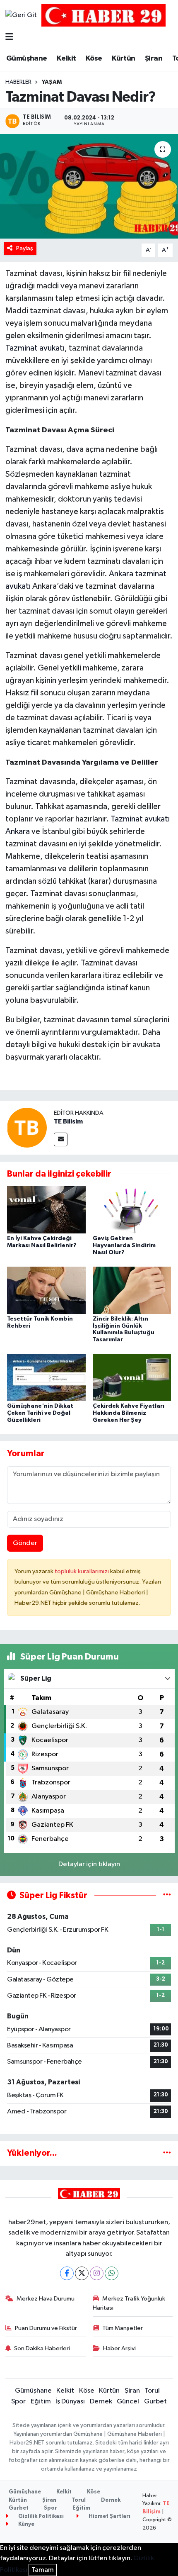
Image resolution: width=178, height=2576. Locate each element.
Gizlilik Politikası (40, 2516)
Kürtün (123, 58)
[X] (82, 2273)
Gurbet (155, 2402)
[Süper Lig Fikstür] (167, 1895)
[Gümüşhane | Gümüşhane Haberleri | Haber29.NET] (103, 15)
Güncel (128, 2402)
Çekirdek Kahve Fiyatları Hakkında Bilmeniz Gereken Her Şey (129, 1413)
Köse (94, 58)
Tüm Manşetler (123, 2328)
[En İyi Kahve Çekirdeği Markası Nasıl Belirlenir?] (46, 1210)
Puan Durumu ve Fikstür (46, 2328)
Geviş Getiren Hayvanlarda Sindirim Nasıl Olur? (124, 1245)
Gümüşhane (27, 58)
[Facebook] (67, 2273)
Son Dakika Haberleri (42, 2348)
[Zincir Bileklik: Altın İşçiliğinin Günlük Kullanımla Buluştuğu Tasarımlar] (132, 1290)
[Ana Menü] (9, 38)
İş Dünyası (70, 2402)
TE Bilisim (68, 1121)
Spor (18, 2402)
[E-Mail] (61, 1139)
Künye (26, 2524)
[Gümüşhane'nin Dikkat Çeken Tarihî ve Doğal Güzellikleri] (46, 1377)
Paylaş (25, 248)
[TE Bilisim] (27, 1127)
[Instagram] (97, 2273)
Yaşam (52, 82)
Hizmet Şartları (109, 2516)
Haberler (18, 82)
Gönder (25, 1543)
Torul (152, 2391)
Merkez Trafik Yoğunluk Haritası (129, 2303)
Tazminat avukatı (35, 348)
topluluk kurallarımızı (82, 1571)
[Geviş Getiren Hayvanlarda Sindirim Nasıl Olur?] (132, 1210)
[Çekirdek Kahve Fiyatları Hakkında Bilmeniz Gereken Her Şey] (132, 1377)
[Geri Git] (21, 15)
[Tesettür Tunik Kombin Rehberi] (46, 1290)
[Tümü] (167, 2153)
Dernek (101, 2402)
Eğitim (41, 2402)
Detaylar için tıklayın (89, 1864)
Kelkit (66, 58)
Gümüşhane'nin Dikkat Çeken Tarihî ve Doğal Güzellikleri (40, 1413)
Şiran (154, 58)
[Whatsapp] (112, 2273)
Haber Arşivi (119, 2348)
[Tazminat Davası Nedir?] (89, 186)
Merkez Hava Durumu (46, 2299)
